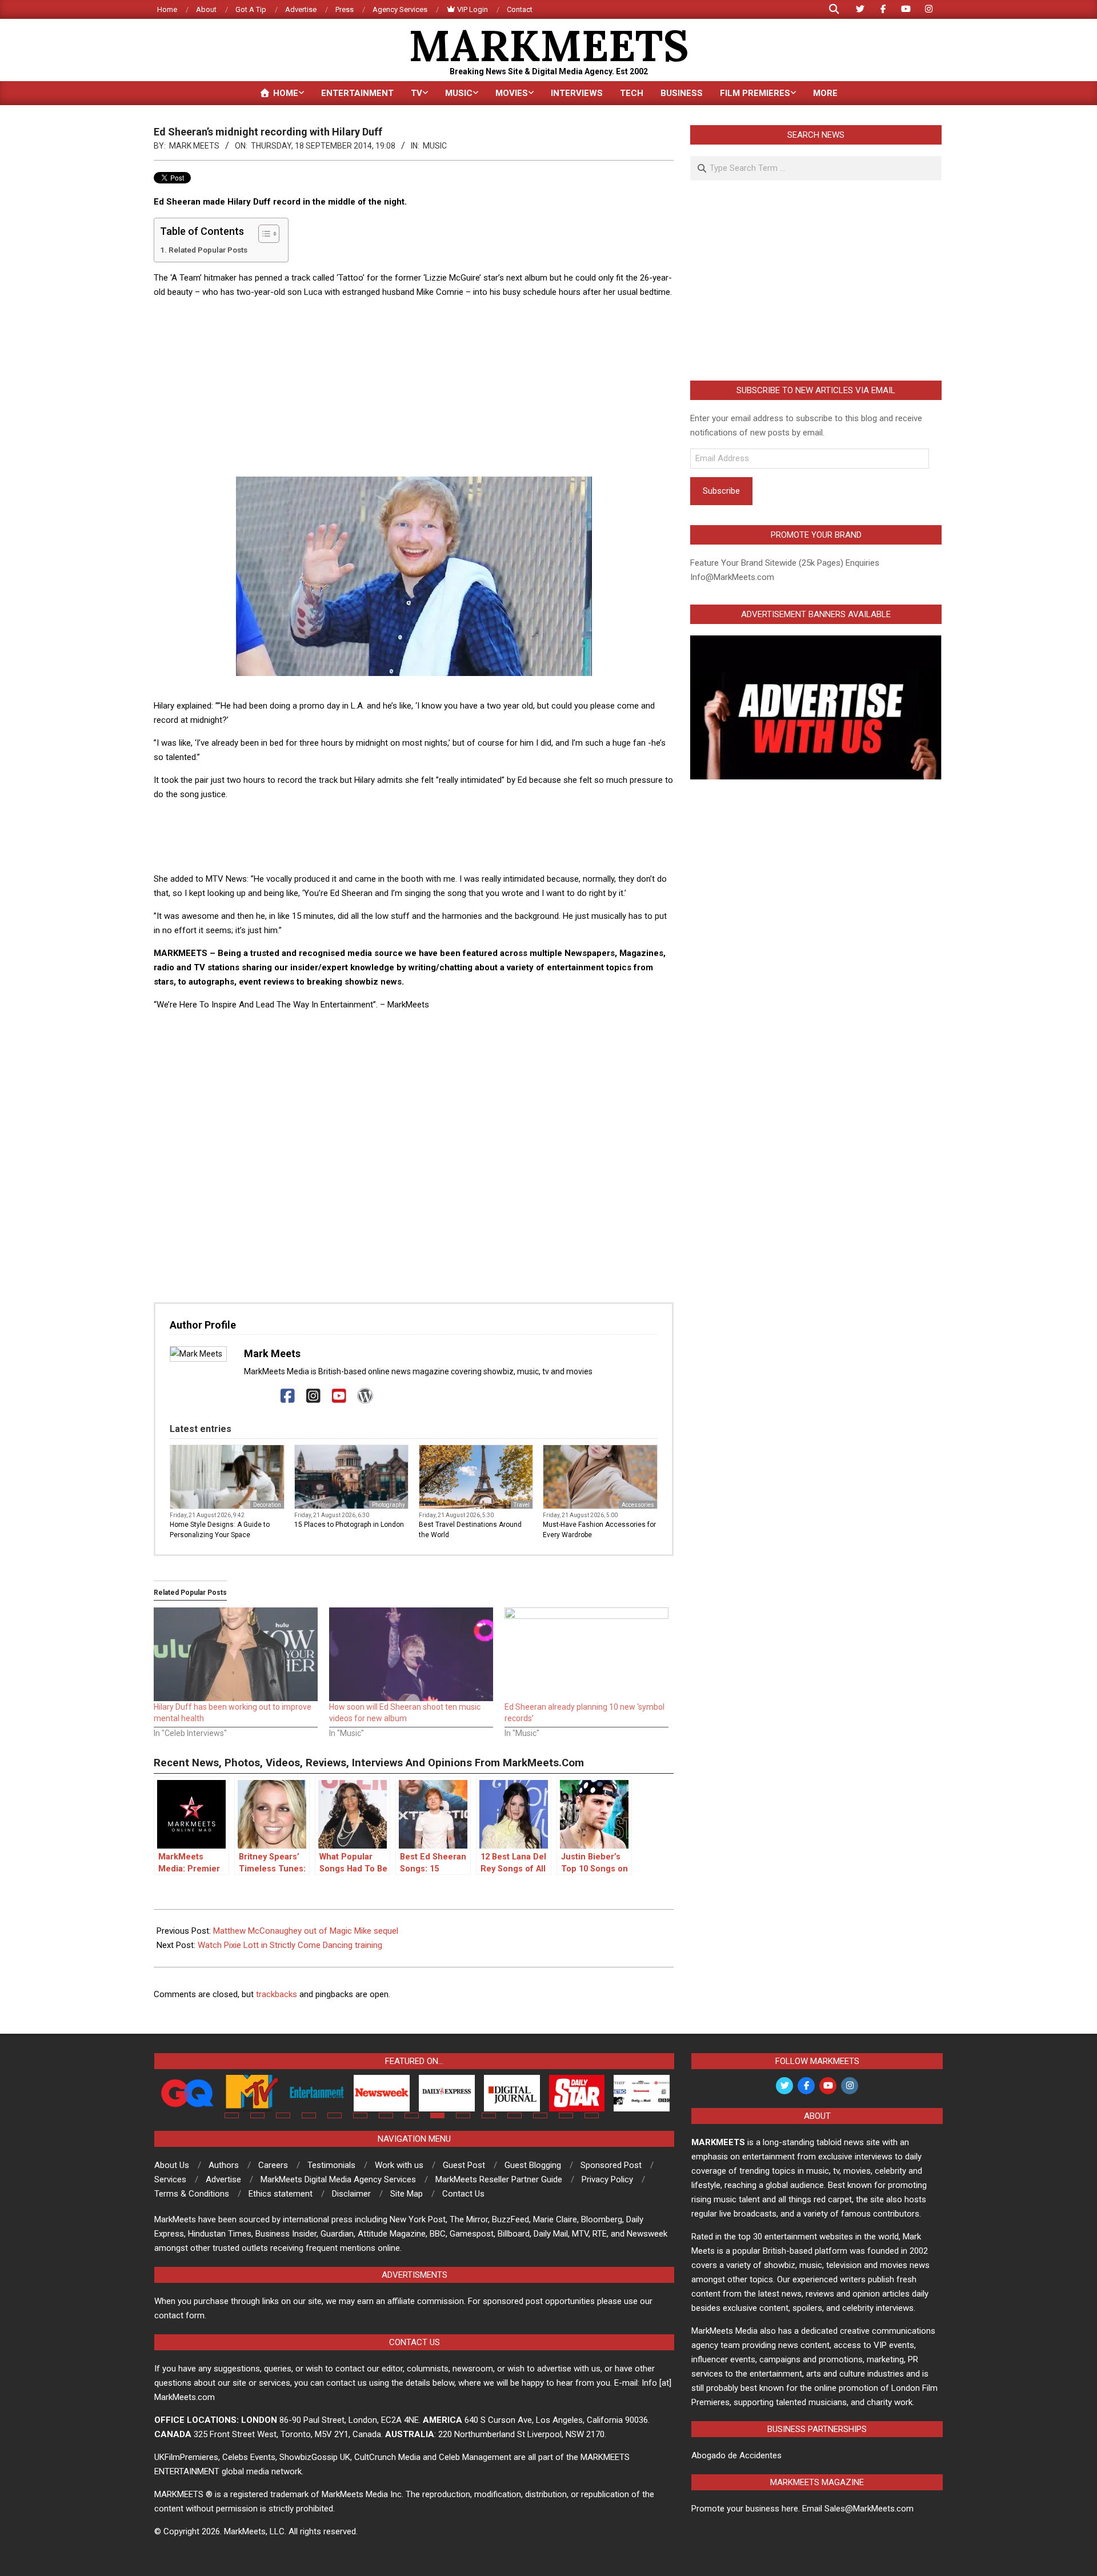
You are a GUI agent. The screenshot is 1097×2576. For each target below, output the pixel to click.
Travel (522, 1505)
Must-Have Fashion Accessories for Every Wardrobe (599, 1530)
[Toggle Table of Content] (263, 234)
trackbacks (277, 1994)
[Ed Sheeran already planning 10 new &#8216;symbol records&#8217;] (586, 1654)
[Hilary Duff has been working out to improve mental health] (236, 1654)
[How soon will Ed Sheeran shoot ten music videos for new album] (411, 1654)
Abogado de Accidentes (736, 2455)
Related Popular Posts (208, 250)
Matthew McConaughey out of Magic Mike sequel (306, 1931)
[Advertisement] (414, 388)
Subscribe (721, 491)
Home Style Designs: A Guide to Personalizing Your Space (220, 1530)
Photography (389, 1505)
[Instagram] (313, 1396)
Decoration (267, 1505)
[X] (262, 1396)
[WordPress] (365, 1396)
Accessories (638, 1505)
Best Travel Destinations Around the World (470, 1530)
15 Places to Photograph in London (349, 1525)
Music (435, 146)
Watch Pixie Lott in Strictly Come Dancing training (290, 1945)
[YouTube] (339, 1396)
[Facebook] (288, 1396)
